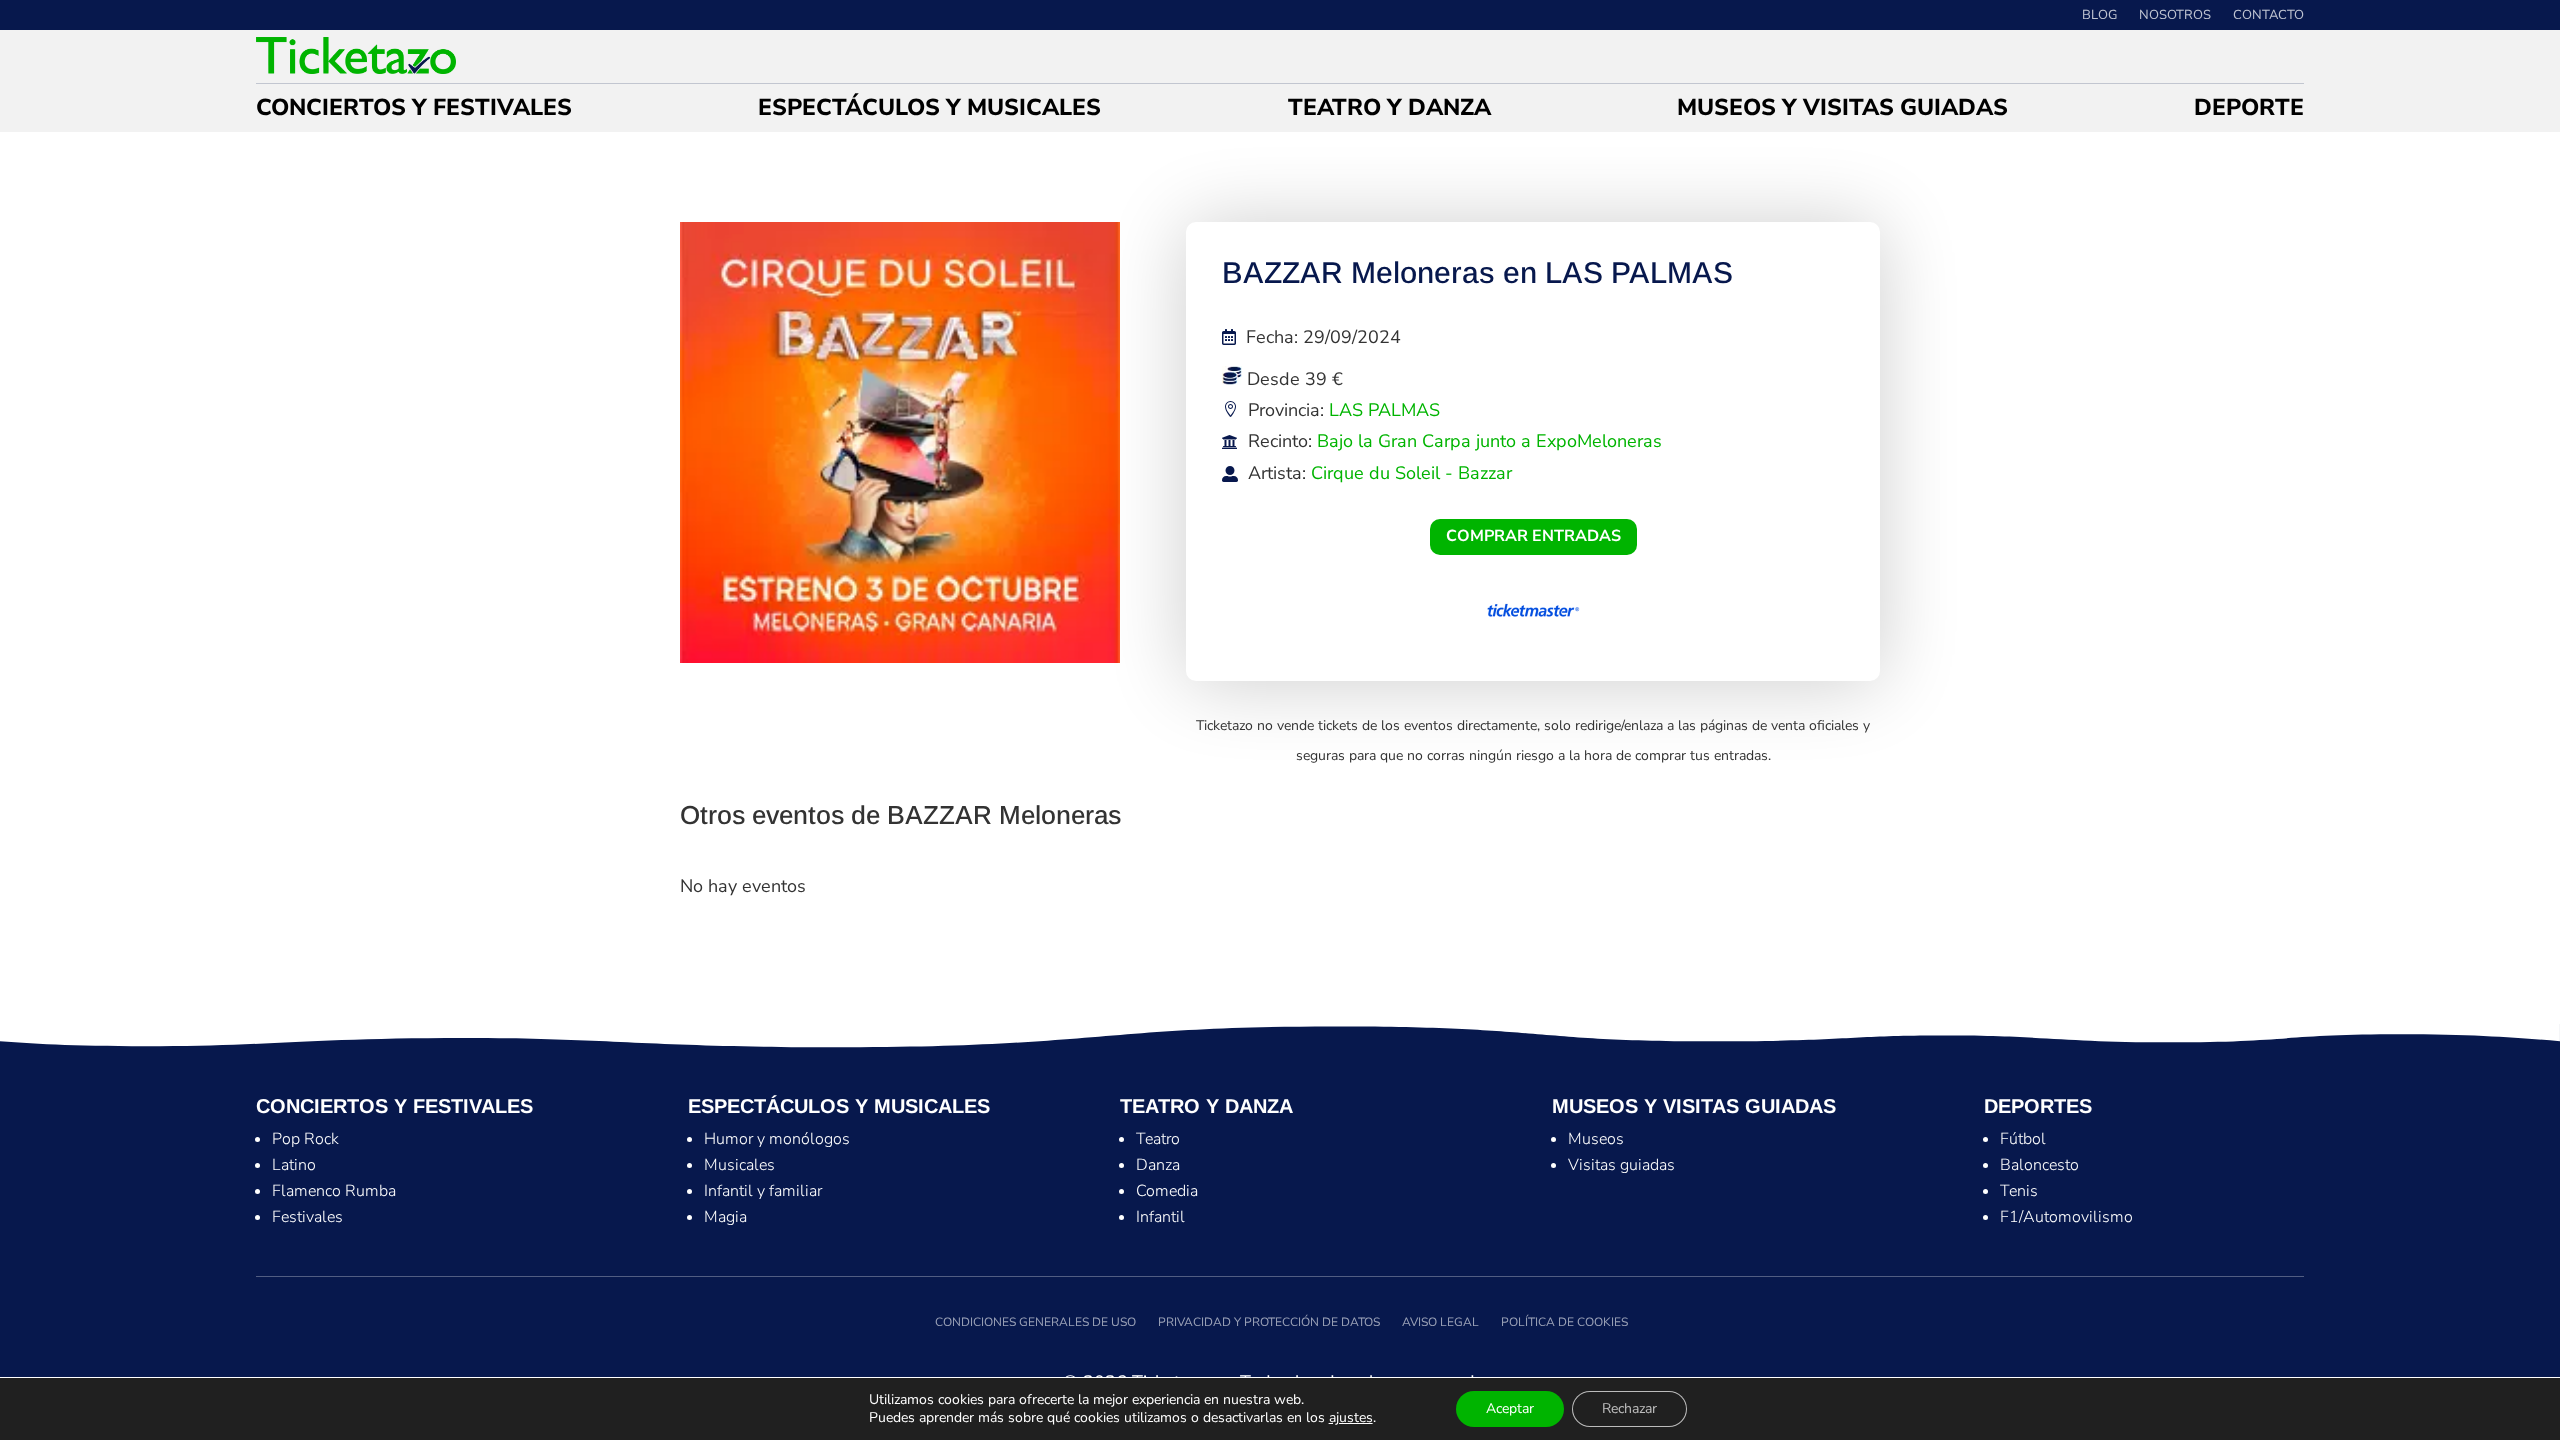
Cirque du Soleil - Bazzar (1411, 473)
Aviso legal (1440, 1321)
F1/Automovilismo (2066, 1217)
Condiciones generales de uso (1034, 1321)
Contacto (2268, 16)
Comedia (1167, 1191)
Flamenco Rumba (334, 1191)
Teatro (1158, 1139)
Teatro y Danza (1389, 112)
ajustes (1351, 1418)
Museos (1596, 1139)
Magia (725, 1217)
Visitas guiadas (1621, 1165)
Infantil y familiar (763, 1191)
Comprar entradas (1533, 536)
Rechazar (1629, 1408)
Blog (2099, 16)
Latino (294, 1165)
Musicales (739, 1165)
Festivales (307, 1217)
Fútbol (2023, 1139)
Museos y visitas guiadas (1842, 112)
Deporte (2249, 112)
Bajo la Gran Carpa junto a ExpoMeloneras (1489, 441)
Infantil (1160, 1217)
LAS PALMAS (1384, 410)
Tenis (2019, 1191)
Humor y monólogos (777, 1139)
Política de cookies (1564, 1321)
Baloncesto (2039, 1165)
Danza (1158, 1165)
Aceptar (1510, 1408)
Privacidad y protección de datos (1269, 1321)
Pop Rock (305, 1139)
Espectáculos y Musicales (929, 112)
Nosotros (2175, 16)
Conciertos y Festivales (414, 112)
